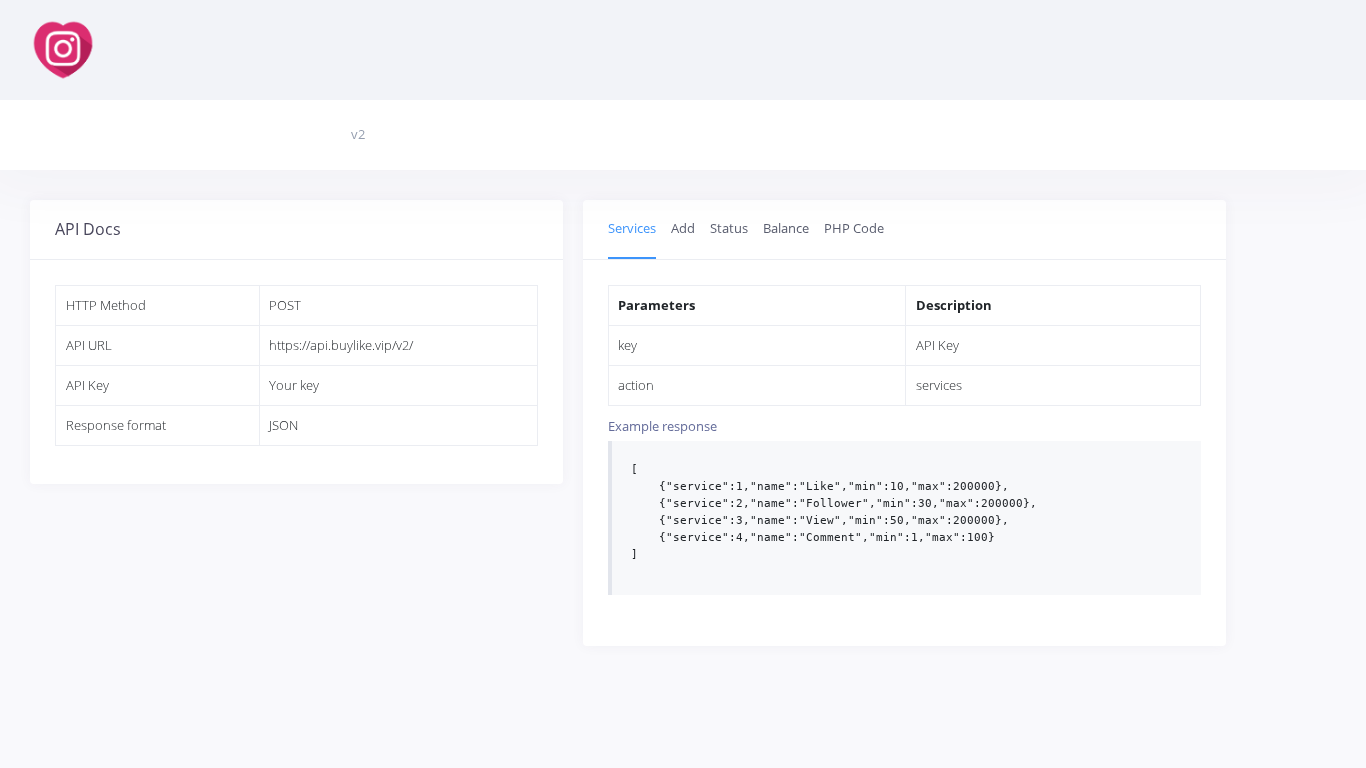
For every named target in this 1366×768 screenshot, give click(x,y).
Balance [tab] (786, 228)
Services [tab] (632, 228)
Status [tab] (729, 228)
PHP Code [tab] (854, 228)
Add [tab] (683, 228)
